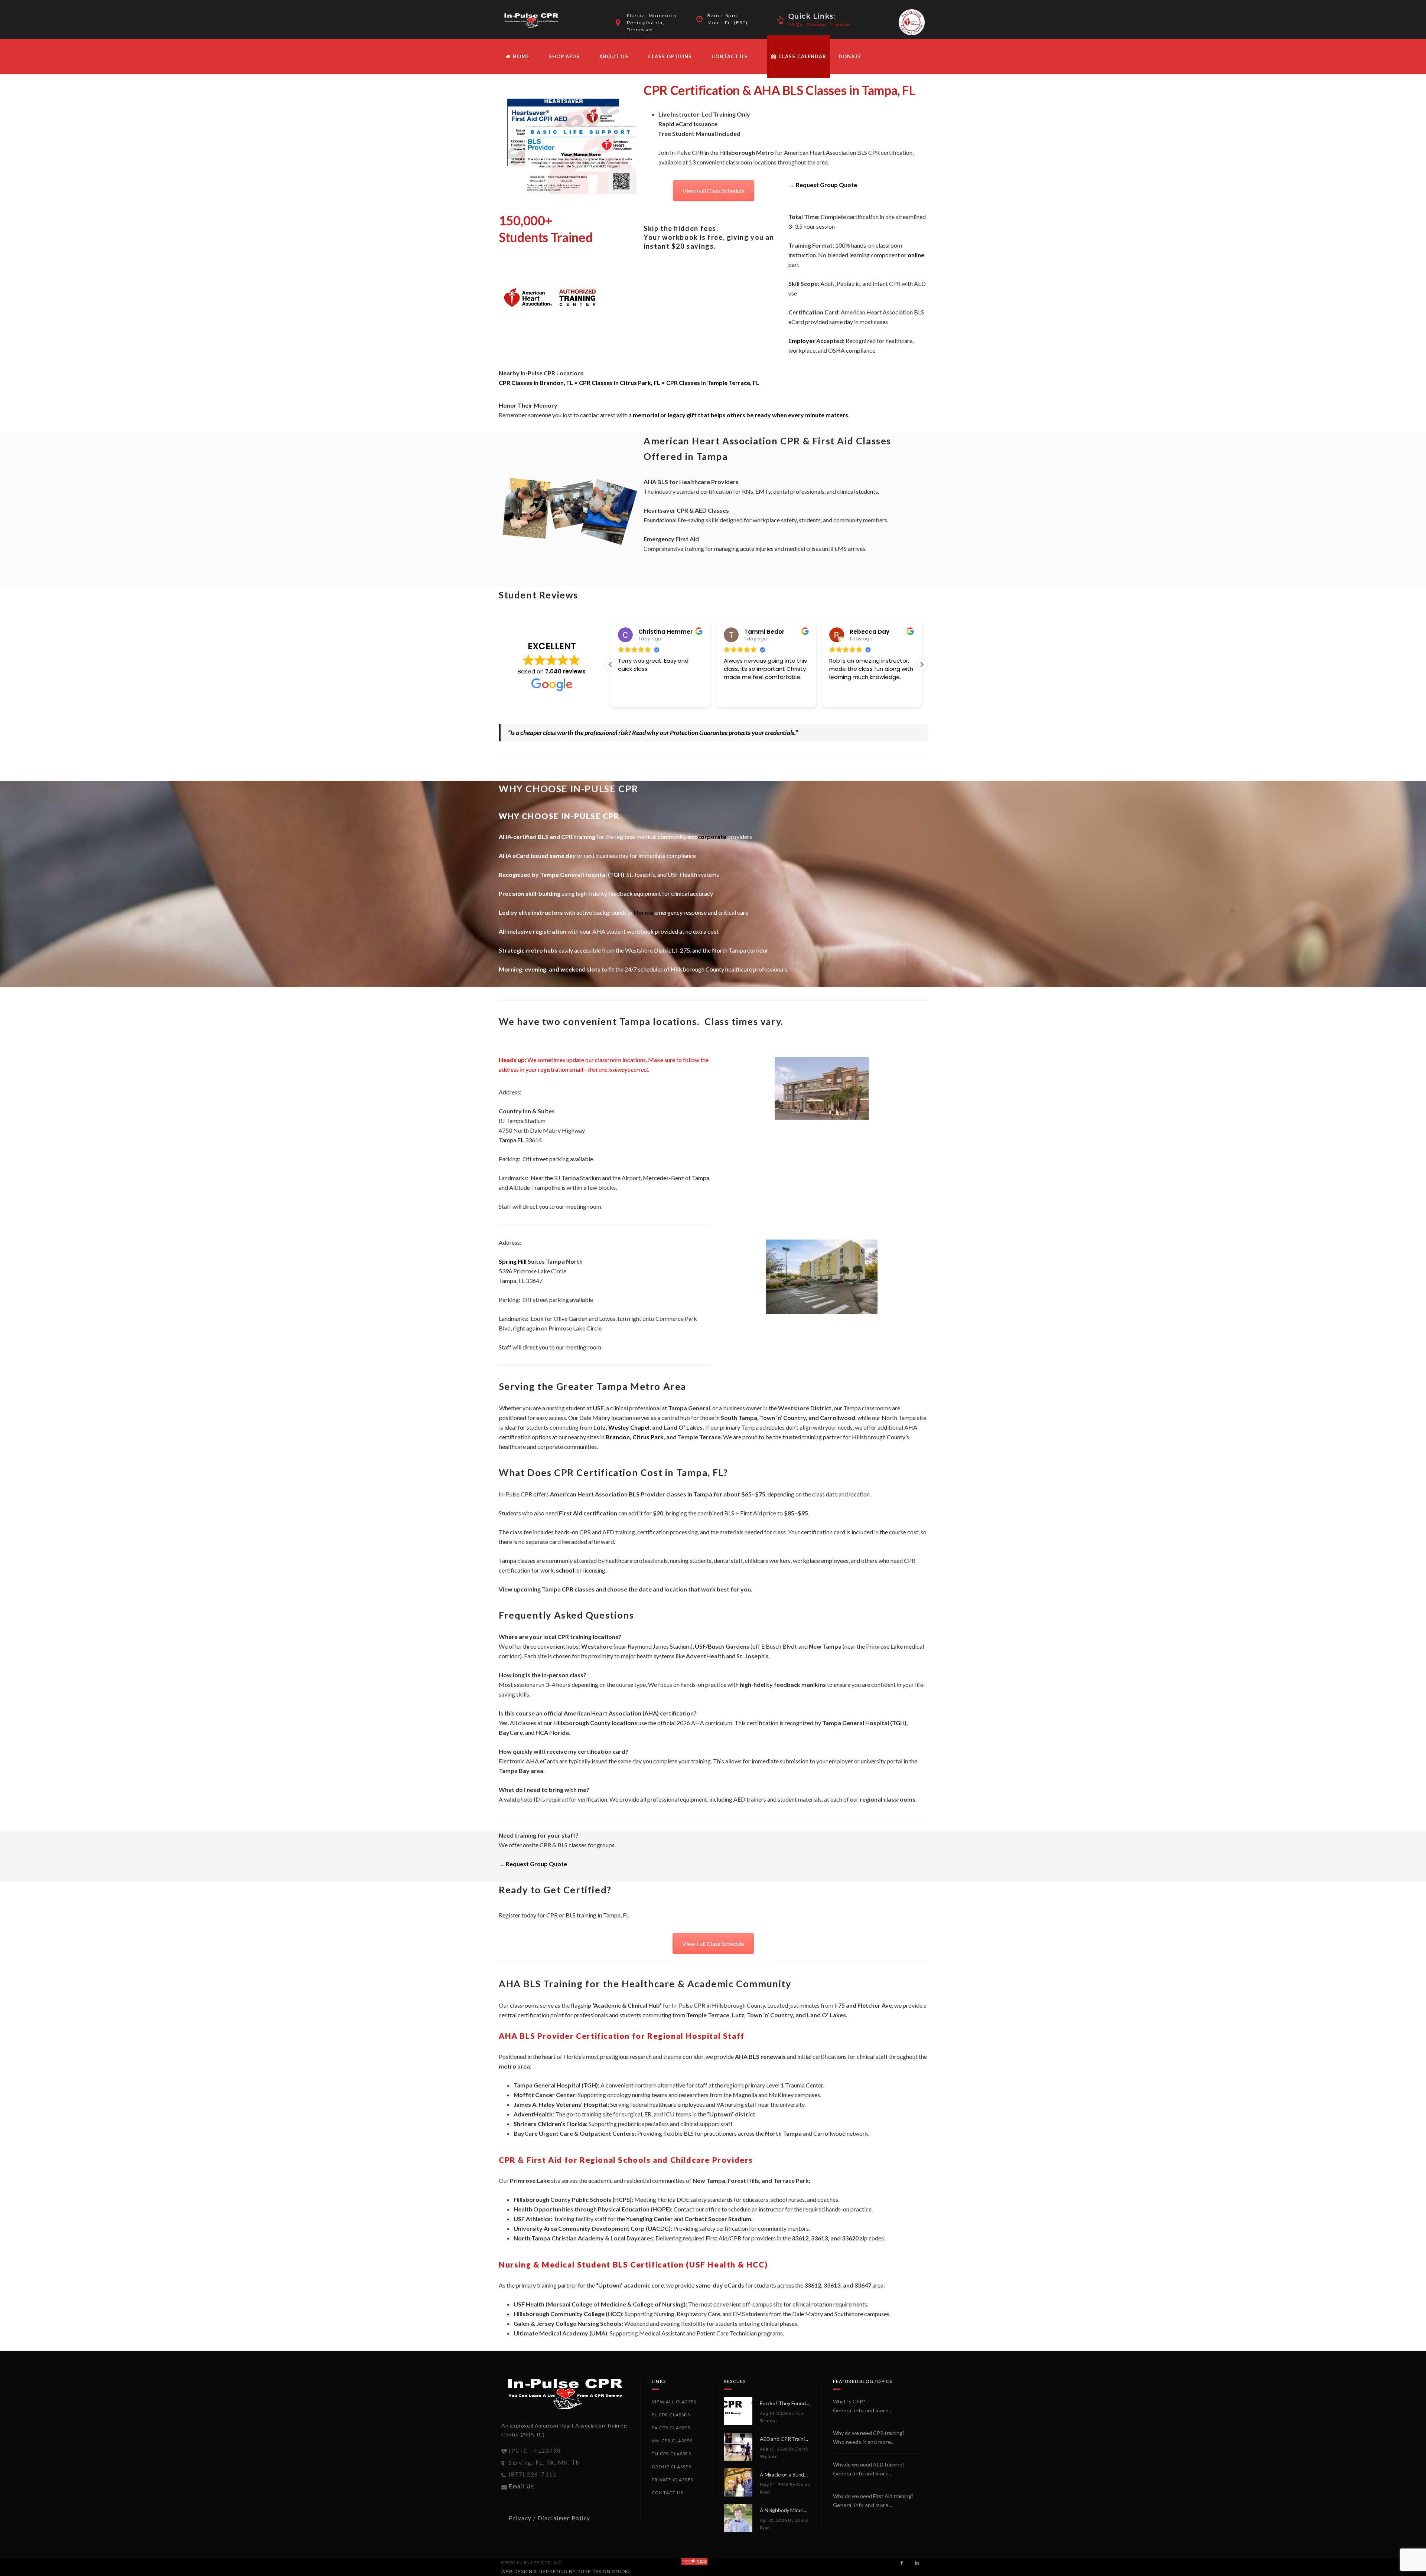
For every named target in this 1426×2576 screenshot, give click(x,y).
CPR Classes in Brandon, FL (536, 383)
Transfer (841, 24)
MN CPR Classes (672, 2441)
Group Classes (672, 2467)
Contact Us (729, 56)
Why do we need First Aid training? (873, 2496)
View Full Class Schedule (714, 191)
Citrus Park (648, 1437)
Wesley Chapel (629, 1427)
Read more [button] (843, 696)
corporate (712, 837)
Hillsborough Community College (559, 2314)
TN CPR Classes (671, 2454)
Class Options (670, 56)
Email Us (521, 2486)
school (565, 1570)
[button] (922, 665)
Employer (802, 341)
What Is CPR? (849, 2401)
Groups (816, 24)
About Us (614, 56)
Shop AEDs (564, 56)
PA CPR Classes (671, 2428)
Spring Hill (513, 1261)
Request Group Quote (826, 185)
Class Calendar (802, 56)
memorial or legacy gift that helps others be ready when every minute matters (740, 415)
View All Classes (674, 2402)
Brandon (618, 1437)
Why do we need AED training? (869, 2464)
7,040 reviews (565, 671)
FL (521, 1140)
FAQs (795, 24)
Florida (643, 912)
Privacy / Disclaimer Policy (550, 2518)
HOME (520, 56)
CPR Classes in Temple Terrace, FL (713, 383)
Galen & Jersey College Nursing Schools (568, 2323)
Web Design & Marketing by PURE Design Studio (566, 2572)
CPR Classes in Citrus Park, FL (620, 383)
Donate (850, 56)
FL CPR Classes (671, 2415)
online (916, 255)
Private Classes (673, 2480)
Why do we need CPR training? (869, 2433)
